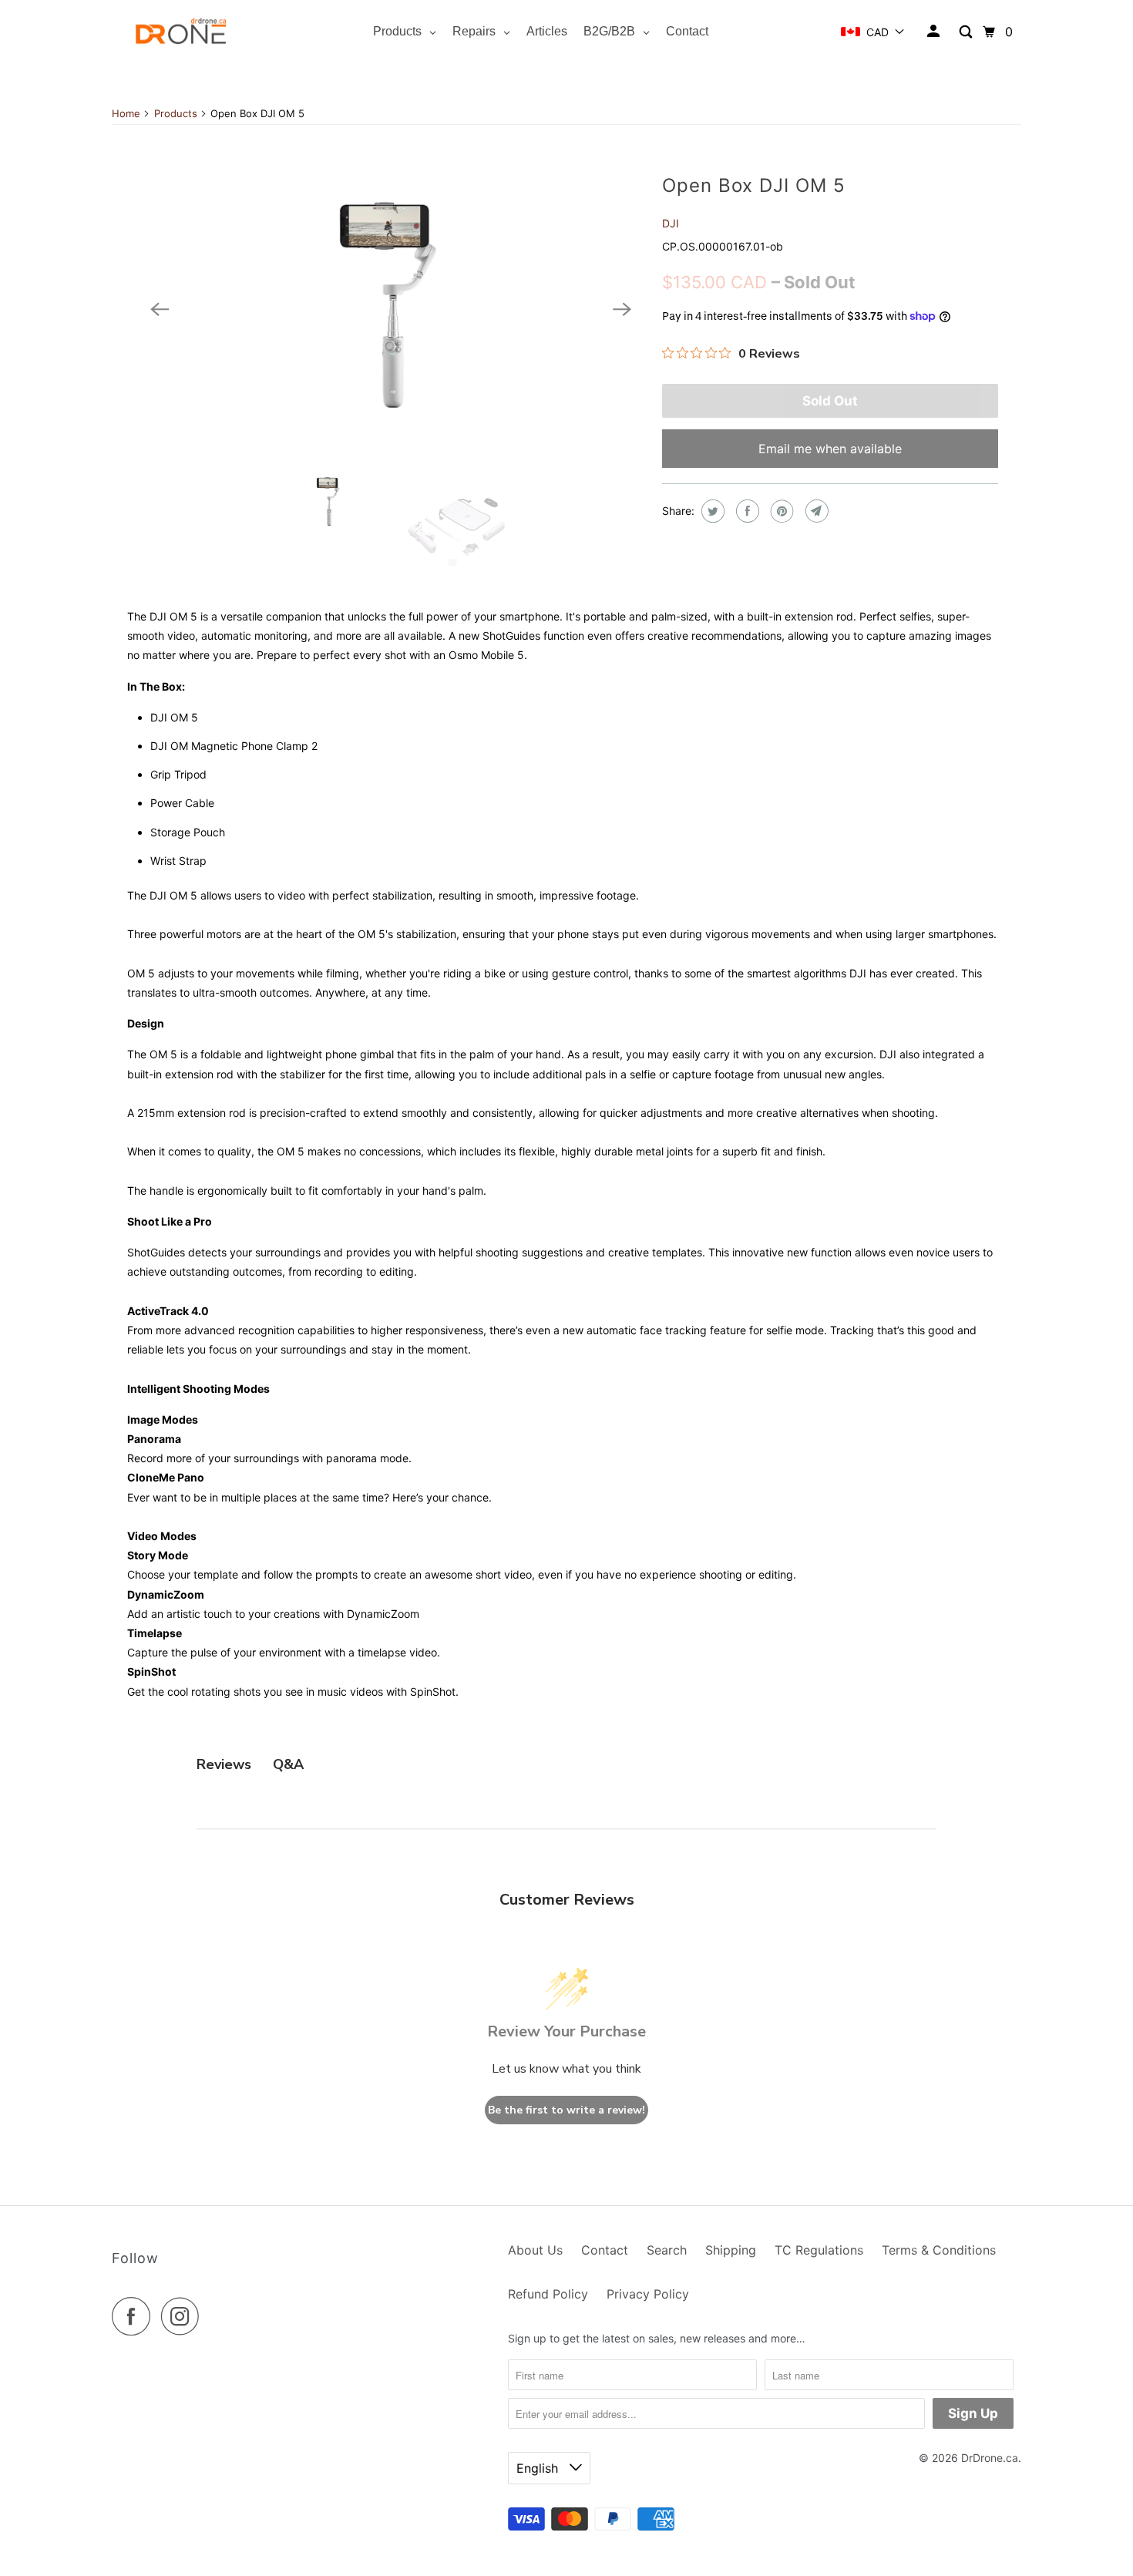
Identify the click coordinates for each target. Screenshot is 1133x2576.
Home (126, 113)
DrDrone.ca (990, 2458)
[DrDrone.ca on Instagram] (184, 2316)
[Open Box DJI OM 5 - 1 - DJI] (391, 309)
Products (176, 113)
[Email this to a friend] (815, 511)
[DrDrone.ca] (181, 32)
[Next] (622, 309)
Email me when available (830, 449)
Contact (605, 2250)
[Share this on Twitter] (711, 511)
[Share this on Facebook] (746, 511)
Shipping (731, 2250)
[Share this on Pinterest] (780, 511)
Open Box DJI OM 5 (754, 185)
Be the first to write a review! (566, 2110)
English (539, 2468)
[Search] (967, 32)
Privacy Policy (648, 2294)
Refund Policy (548, 2294)
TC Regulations (819, 2250)
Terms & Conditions (939, 2250)
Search (667, 2250)
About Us (535, 2250)
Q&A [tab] (288, 1764)
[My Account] (935, 32)
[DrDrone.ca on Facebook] (135, 2316)
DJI (671, 223)
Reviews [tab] (224, 1764)
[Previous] (160, 309)
